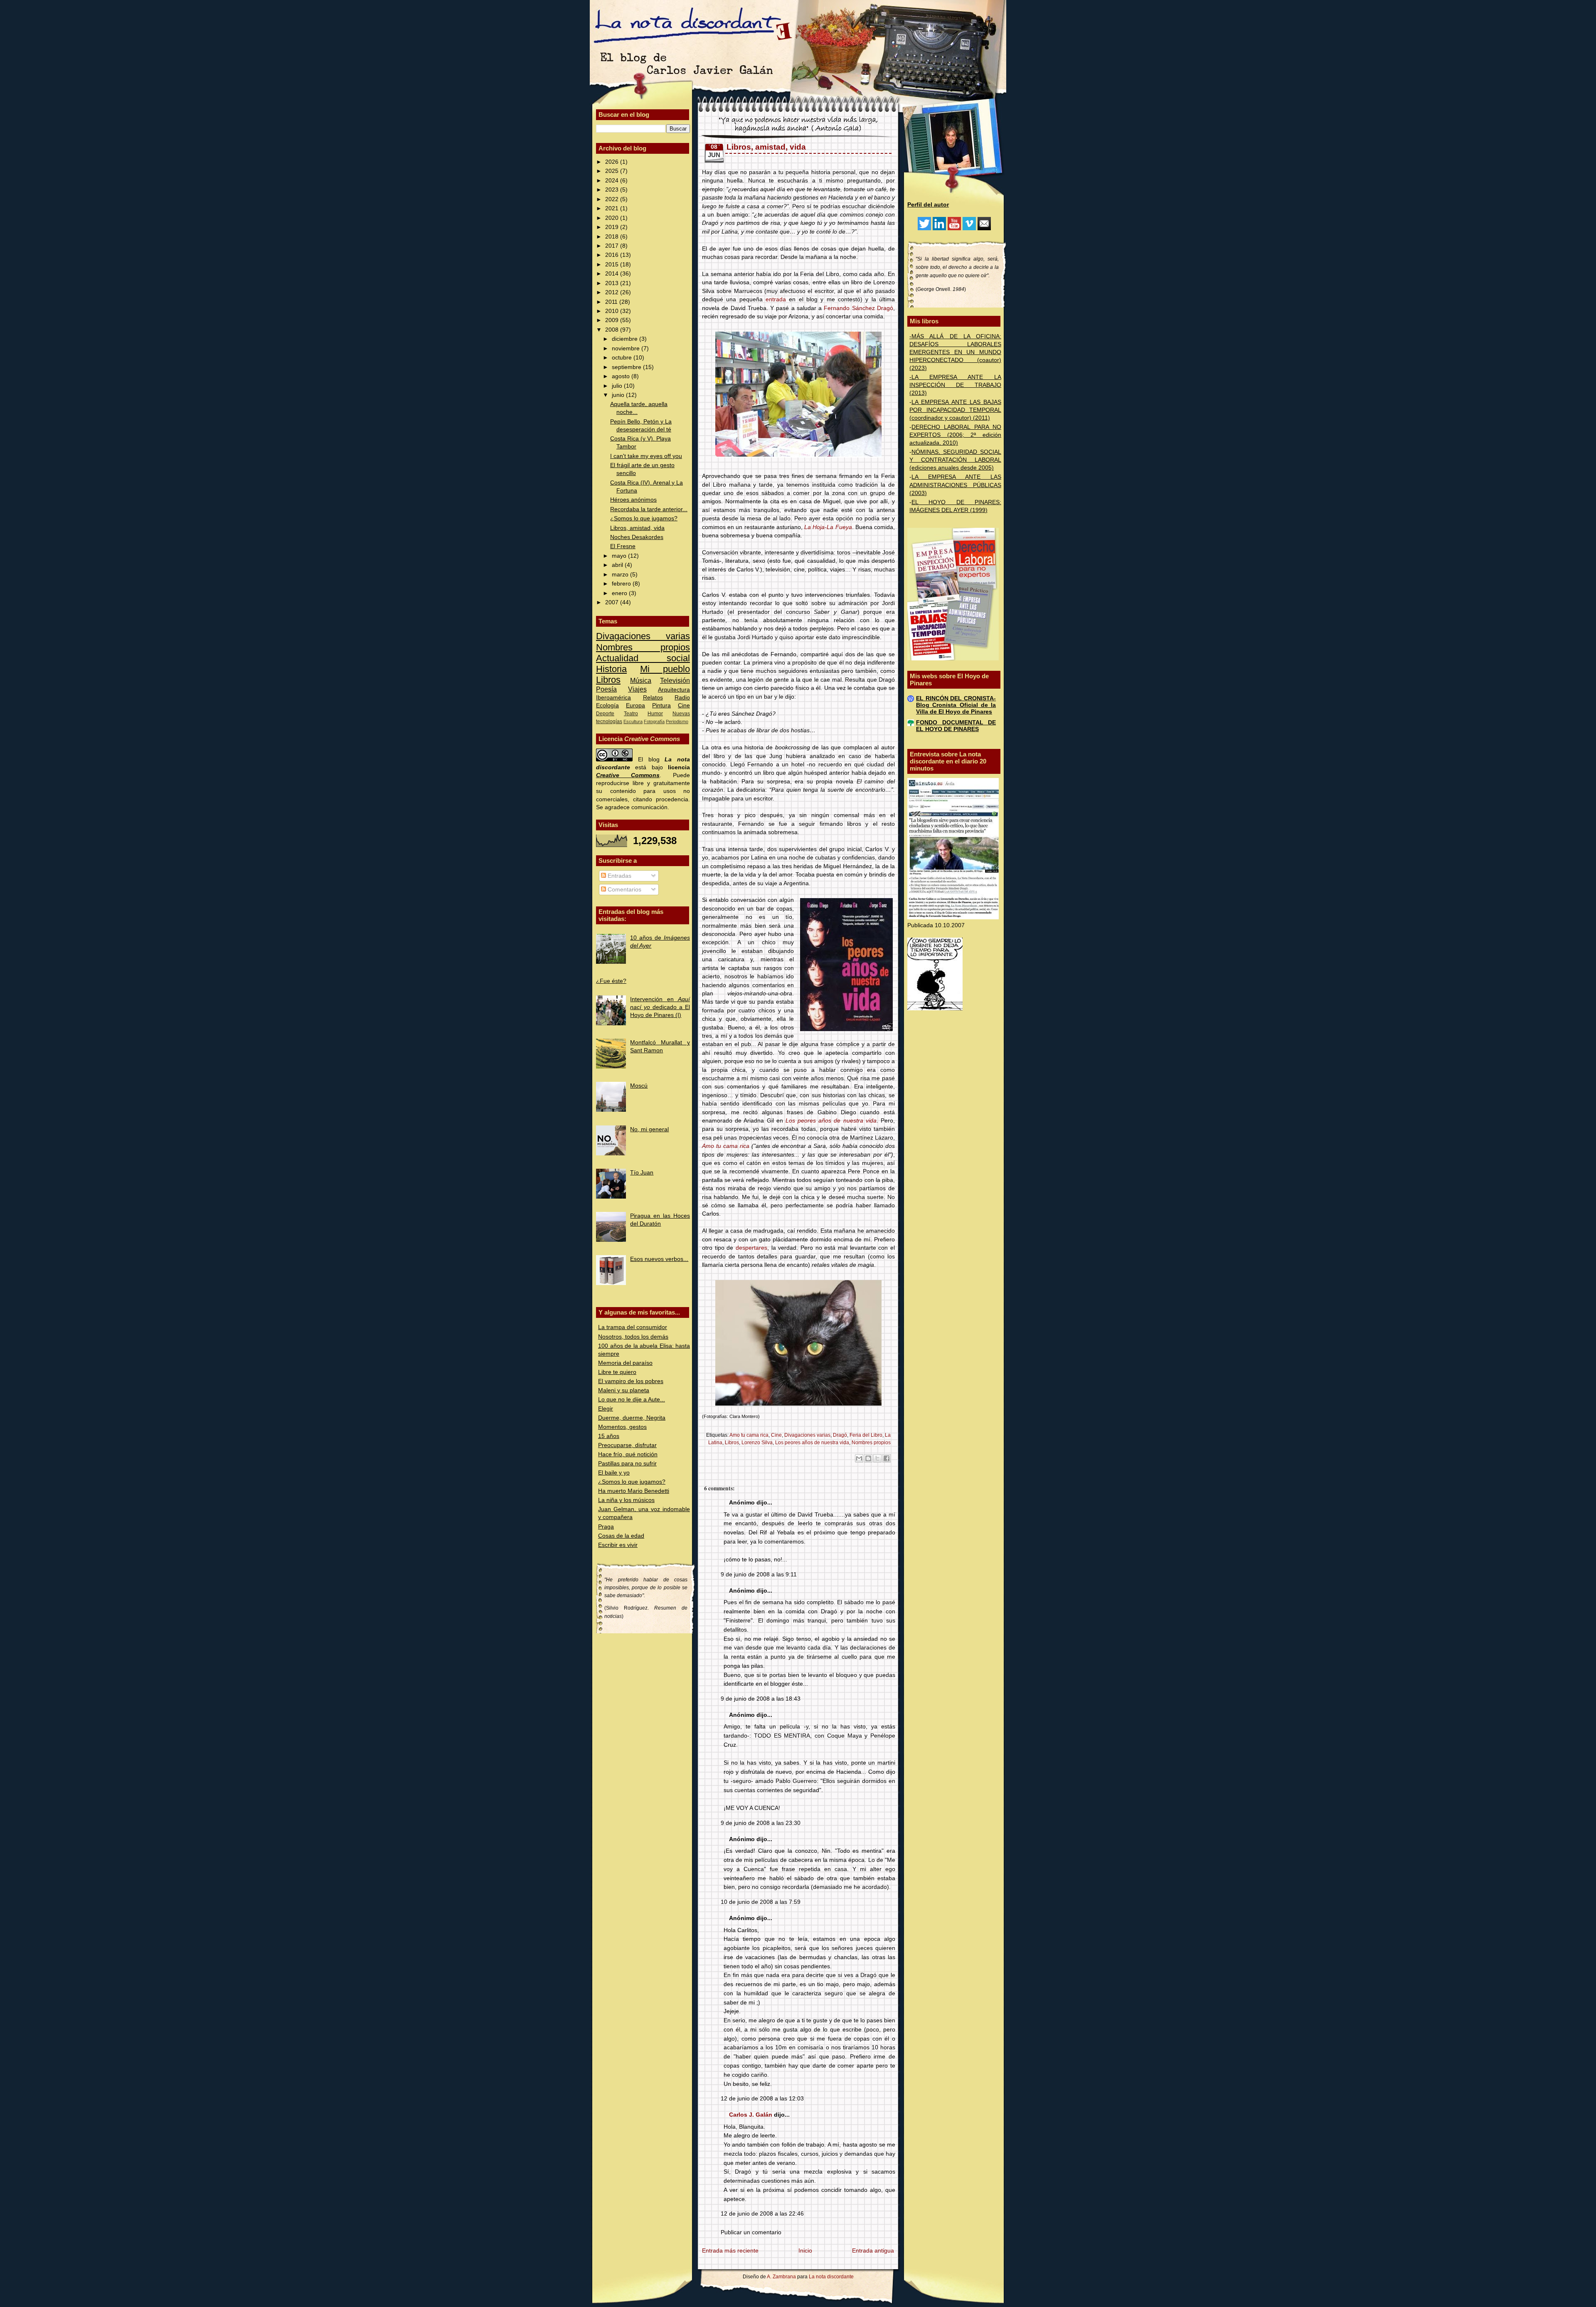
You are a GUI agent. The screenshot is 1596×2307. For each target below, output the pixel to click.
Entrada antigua (873, 2251)
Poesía (606, 689)
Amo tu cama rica (726, 1146)
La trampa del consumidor (633, 1327)
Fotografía (654, 721)
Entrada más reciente (730, 2251)
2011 (612, 302)
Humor (655, 714)
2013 (613, 283)
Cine (684, 705)
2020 (613, 218)
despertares (751, 1248)
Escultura (633, 721)
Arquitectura (674, 690)
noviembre (627, 348)
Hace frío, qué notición (628, 1454)
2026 (613, 162)
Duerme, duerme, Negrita (632, 1418)
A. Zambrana (781, 2277)
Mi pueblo (665, 669)
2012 (613, 292)
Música (641, 680)
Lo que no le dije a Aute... (632, 1400)
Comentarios (624, 890)
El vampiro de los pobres (631, 1381)
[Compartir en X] (877, 1458)
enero (620, 593)
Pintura (661, 705)
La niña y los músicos (626, 1500)
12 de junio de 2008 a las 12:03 (762, 2099)
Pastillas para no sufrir (627, 1464)
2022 (613, 199)
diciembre (626, 339)
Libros (608, 680)
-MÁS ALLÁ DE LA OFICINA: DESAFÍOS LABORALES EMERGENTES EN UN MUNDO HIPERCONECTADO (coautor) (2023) (955, 352)
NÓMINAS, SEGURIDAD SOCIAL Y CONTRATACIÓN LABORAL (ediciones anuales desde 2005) (955, 460)
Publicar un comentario (751, 2232)
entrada (776, 299)
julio (618, 386)
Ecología (607, 705)
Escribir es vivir (618, 1545)
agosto (622, 376)
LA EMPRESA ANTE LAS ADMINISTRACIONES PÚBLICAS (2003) (955, 485)
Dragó (840, 1435)
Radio (682, 698)
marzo (621, 575)
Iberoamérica (613, 698)
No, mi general (649, 1129)
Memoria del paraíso (625, 1363)
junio (619, 395)
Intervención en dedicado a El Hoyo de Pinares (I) (660, 1007)
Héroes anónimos (633, 500)
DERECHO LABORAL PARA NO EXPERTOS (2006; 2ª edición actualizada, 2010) (955, 435)
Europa (635, 705)
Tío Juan (642, 1173)
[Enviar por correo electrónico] (859, 1458)
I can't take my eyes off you (646, 456)
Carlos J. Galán (751, 2115)
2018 (613, 237)
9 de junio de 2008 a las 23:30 (761, 1823)
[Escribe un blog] (868, 1458)
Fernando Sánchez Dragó (858, 308)
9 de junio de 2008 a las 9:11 (759, 1575)
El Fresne (623, 546)
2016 (613, 255)
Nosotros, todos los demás (633, 1337)
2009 (613, 320)
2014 (613, 274)
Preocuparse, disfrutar (627, 1445)
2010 (613, 311)
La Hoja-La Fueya (828, 527)
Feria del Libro (866, 1435)
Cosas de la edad (621, 1536)
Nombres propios (643, 647)
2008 (613, 330)
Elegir (606, 1409)
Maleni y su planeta (624, 1390)
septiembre (627, 367)
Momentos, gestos (622, 1427)
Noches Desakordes (637, 537)
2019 (613, 227)
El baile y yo (614, 1473)
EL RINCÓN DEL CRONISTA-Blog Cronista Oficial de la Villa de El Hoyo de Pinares (956, 705)
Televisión (675, 680)
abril (618, 565)
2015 (613, 265)
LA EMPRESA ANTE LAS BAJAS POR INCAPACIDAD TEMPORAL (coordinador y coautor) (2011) (955, 410)
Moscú (639, 1086)
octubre (623, 358)
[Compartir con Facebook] (887, 1458)
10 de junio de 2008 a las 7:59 (761, 1902)
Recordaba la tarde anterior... (649, 509)
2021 (613, 208)
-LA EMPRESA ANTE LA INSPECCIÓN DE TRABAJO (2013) (955, 385)
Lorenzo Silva (757, 1443)
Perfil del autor (928, 205)
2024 (613, 181)
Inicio (805, 2251)
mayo (620, 556)
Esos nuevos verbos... (659, 1259)
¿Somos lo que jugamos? (644, 518)
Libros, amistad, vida (637, 528)
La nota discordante (831, 2277)
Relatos (653, 698)
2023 (613, 190)
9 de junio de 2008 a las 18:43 (761, 1699)
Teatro (631, 714)
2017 (613, 246)
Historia (611, 669)
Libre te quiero (617, 1372)
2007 (613, 602)
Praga (606, 1527)
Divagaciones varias (643, 636)
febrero (622, 584)
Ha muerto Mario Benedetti (634, 1491)
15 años (609, 1436)
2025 (613, 171)
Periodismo (677, 721)
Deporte (605, 714)
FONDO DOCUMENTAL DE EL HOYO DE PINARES (956, 726)
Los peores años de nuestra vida (831, 1121)
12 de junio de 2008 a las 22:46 (762, 2214)
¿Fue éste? (611, 981)
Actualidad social (643, 658)
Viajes (637, 689)
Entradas (619, 876)
